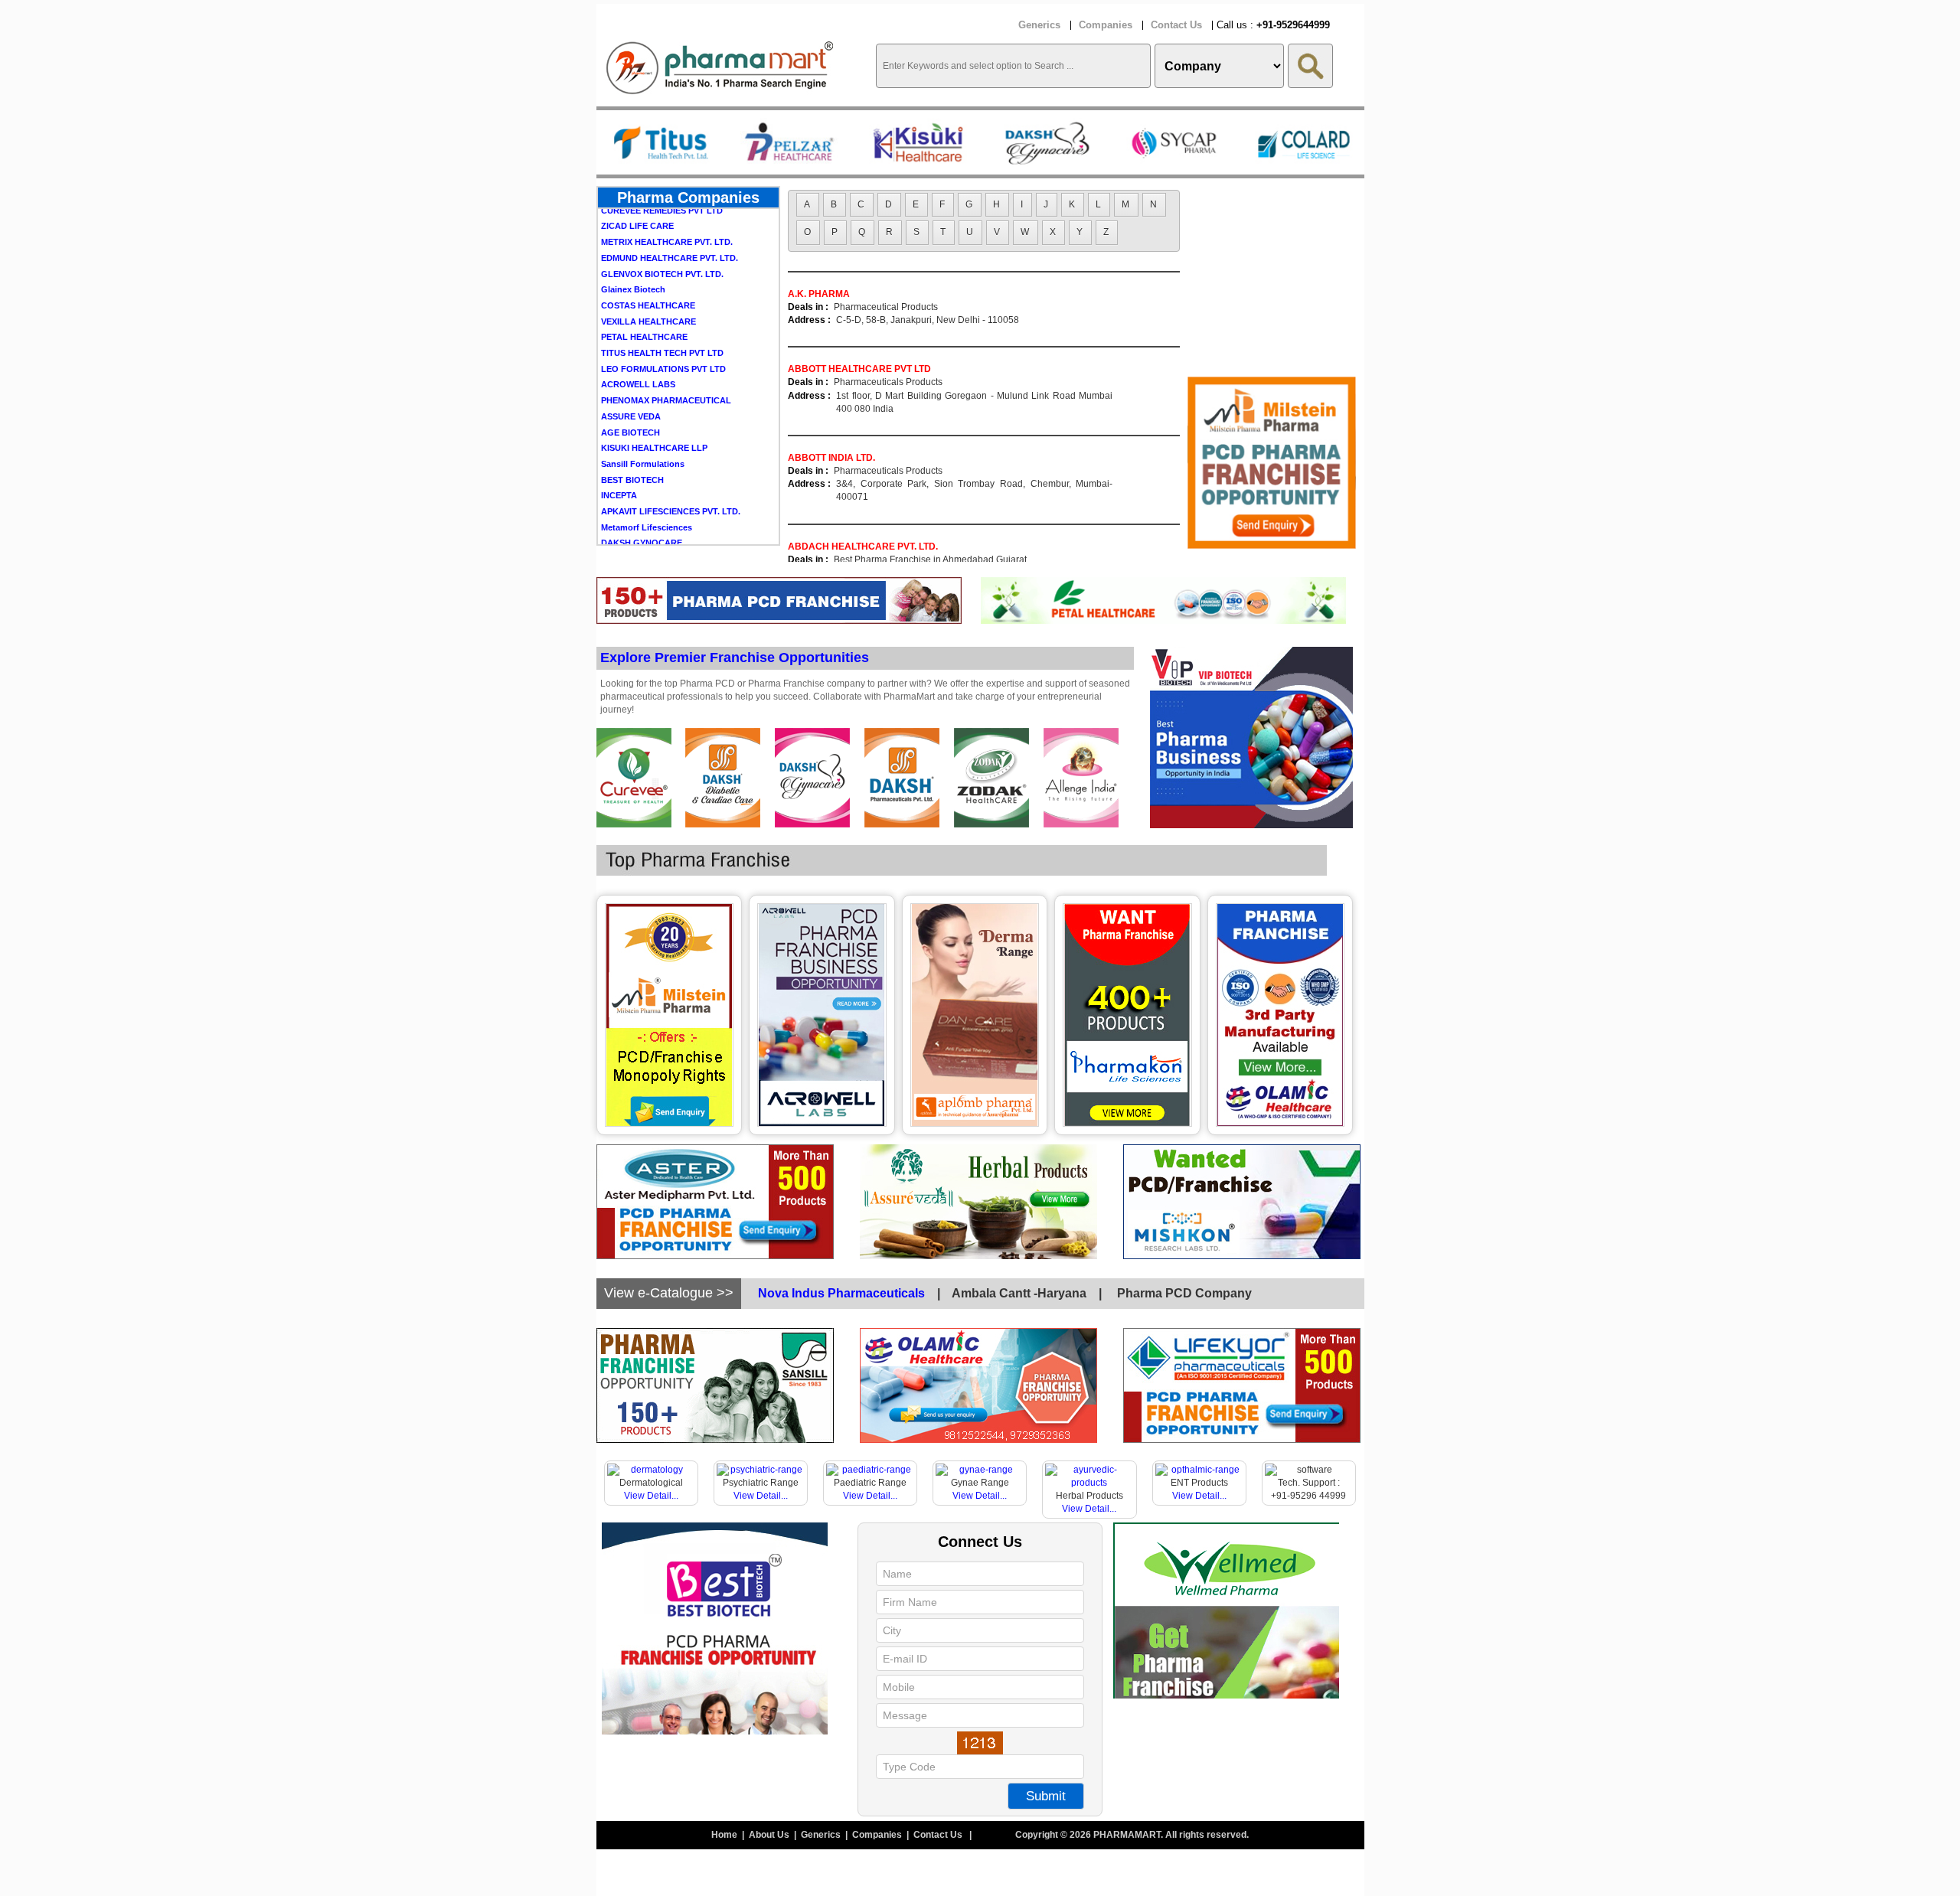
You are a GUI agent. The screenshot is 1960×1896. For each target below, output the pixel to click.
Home (725, 1835)
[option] (661, 142)
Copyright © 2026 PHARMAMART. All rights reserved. (1132, 1835)
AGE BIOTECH (630, 390)
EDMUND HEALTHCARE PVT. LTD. (670, 215)
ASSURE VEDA (631, 374)
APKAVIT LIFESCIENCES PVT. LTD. (671, 468)
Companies (1106, 25)
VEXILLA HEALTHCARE (648, 279)
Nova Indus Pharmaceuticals (841, 1293)
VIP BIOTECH (628, 516)
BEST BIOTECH (632, 437)
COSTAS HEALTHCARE (648, 263)
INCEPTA (619, 452)
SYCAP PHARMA (635, 532)
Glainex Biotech (633, 246)
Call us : (1273, 25)
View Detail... (651, 1496)
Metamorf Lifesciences (647, 485)
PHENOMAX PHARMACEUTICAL (666, 357)
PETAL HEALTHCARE (644, 294)
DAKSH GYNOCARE (642, 500)
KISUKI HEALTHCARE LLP (654, 405)
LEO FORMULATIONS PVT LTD (663, 326)
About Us (770, 1835)
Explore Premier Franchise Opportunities (735, 658)
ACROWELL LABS (638, 341)
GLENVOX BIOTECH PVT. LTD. (662, 231)
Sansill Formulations (643, 421)
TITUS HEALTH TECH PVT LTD (662, 310)
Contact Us (1176, 25)
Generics (1039, 25)
